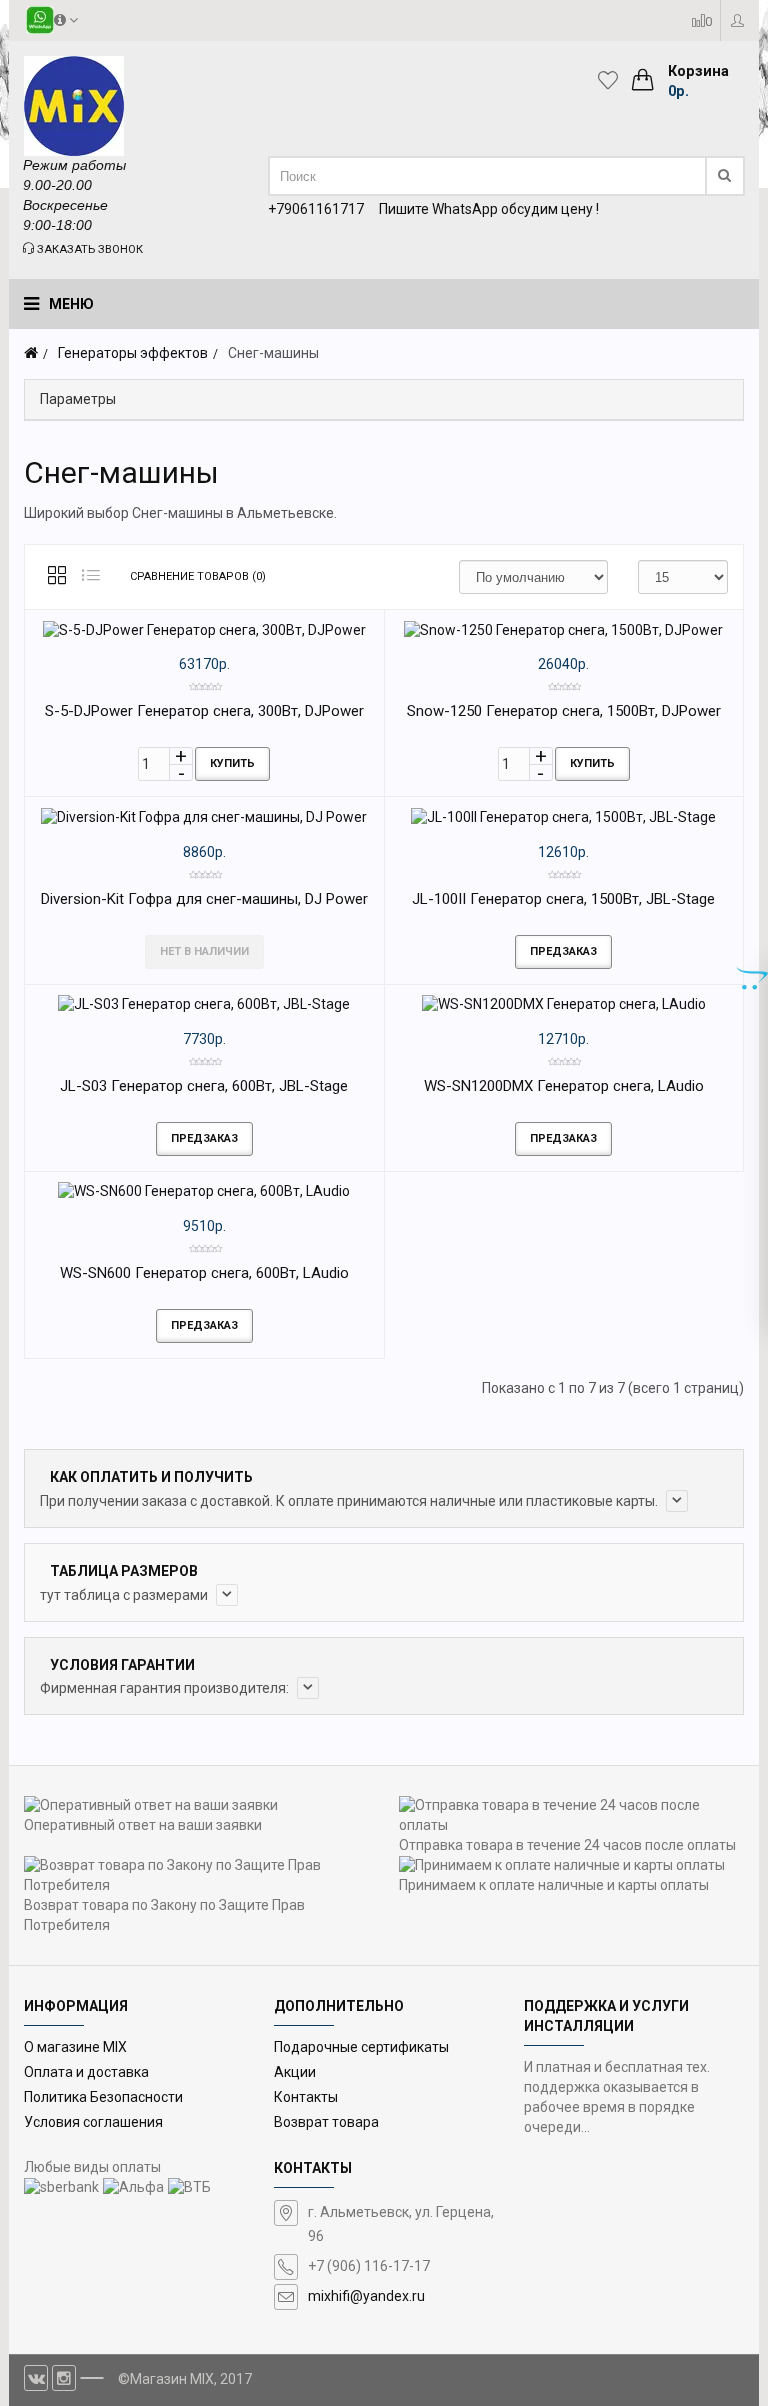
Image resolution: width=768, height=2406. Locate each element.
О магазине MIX (75, 2047)
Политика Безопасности (103, 2097)
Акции (295, 2072)
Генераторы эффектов (133, 353)
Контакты (306, 2097)
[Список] (91, 577)
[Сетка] (57, 577)
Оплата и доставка (86, 2072)
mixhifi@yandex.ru (366, 2296)
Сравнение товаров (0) (198, 576)
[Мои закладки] (613, 80)
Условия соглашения (93, 2122)
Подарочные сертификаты (361, 2047)
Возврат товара (326, 2122)
